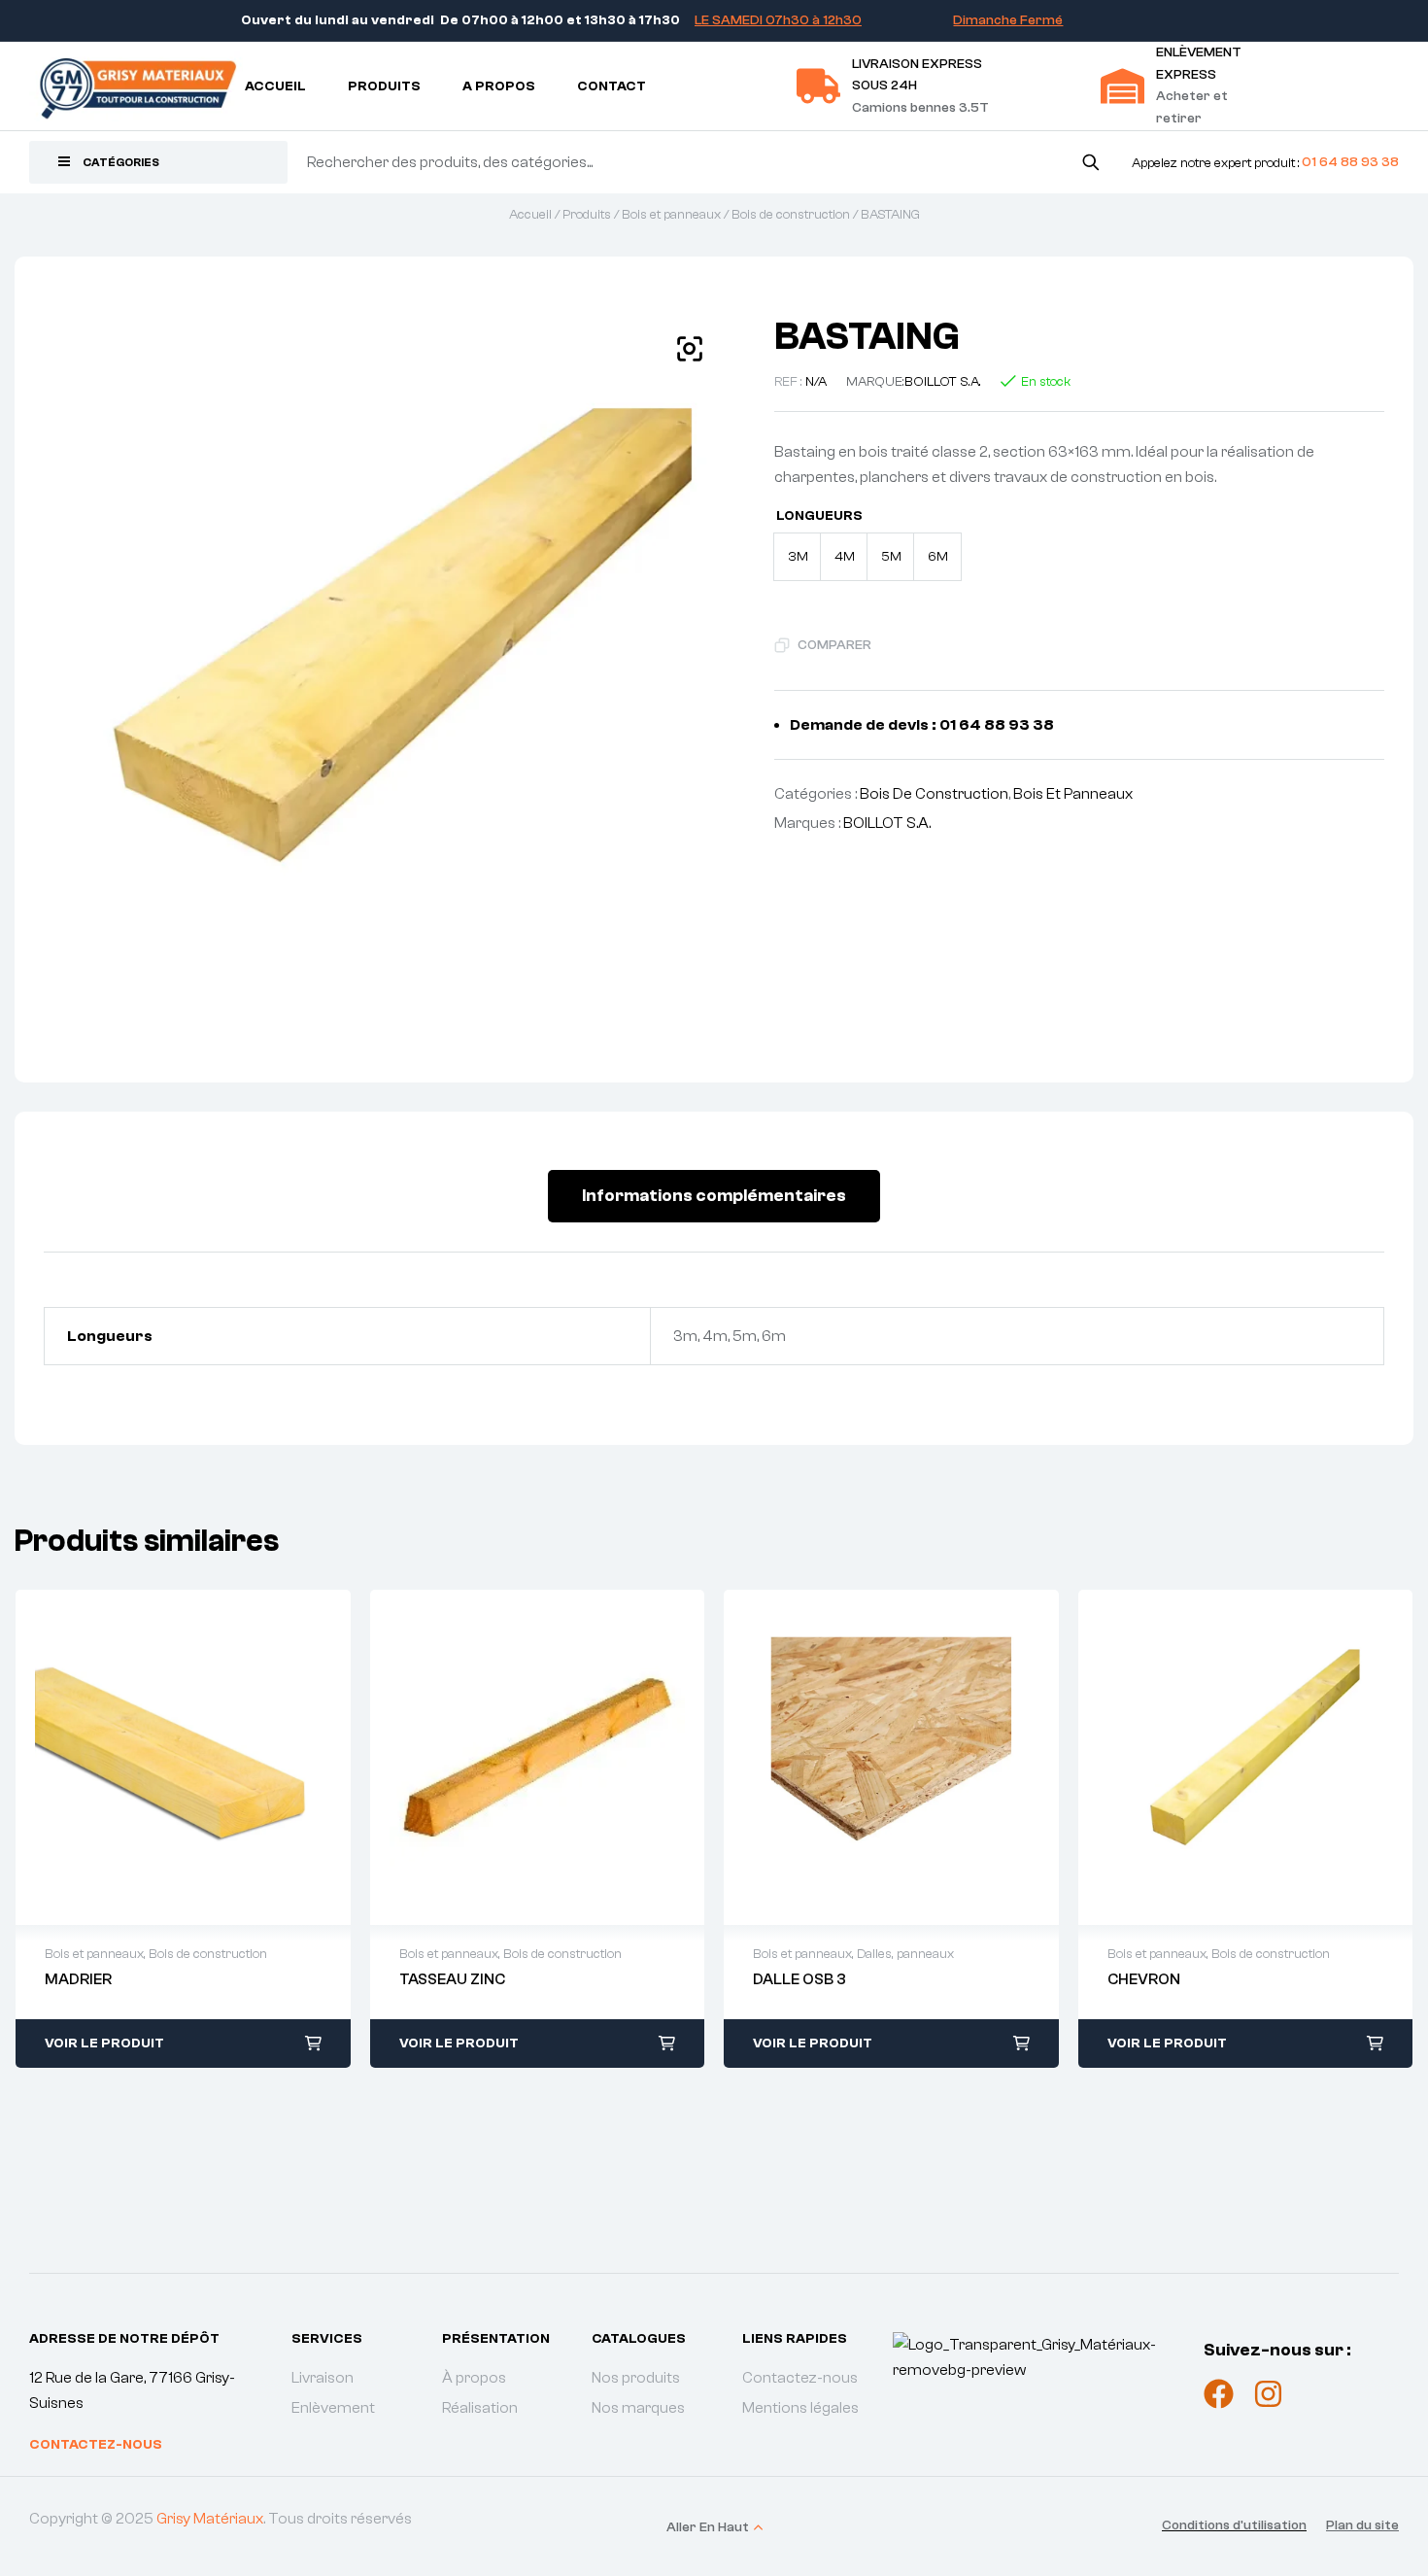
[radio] (798, 557)
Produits (587, 215)
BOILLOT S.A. (943, 382)
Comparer (834, 645)
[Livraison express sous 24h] (818, 86)
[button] (690, 349)
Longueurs (819, 516)
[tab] (714, 1196)
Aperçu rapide (162, 1758)
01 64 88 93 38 (1350, 162)
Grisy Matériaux (210, 2519)
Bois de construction (791, 215)
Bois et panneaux (671, 215)
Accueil (530, 215)
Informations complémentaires (714, 1196)
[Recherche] (1090, 162)
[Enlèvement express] (1122, 86)
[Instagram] (1268, 2394)
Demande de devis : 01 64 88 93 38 (922, 725)
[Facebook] (1219, 2394)
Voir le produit (104, 2044)
